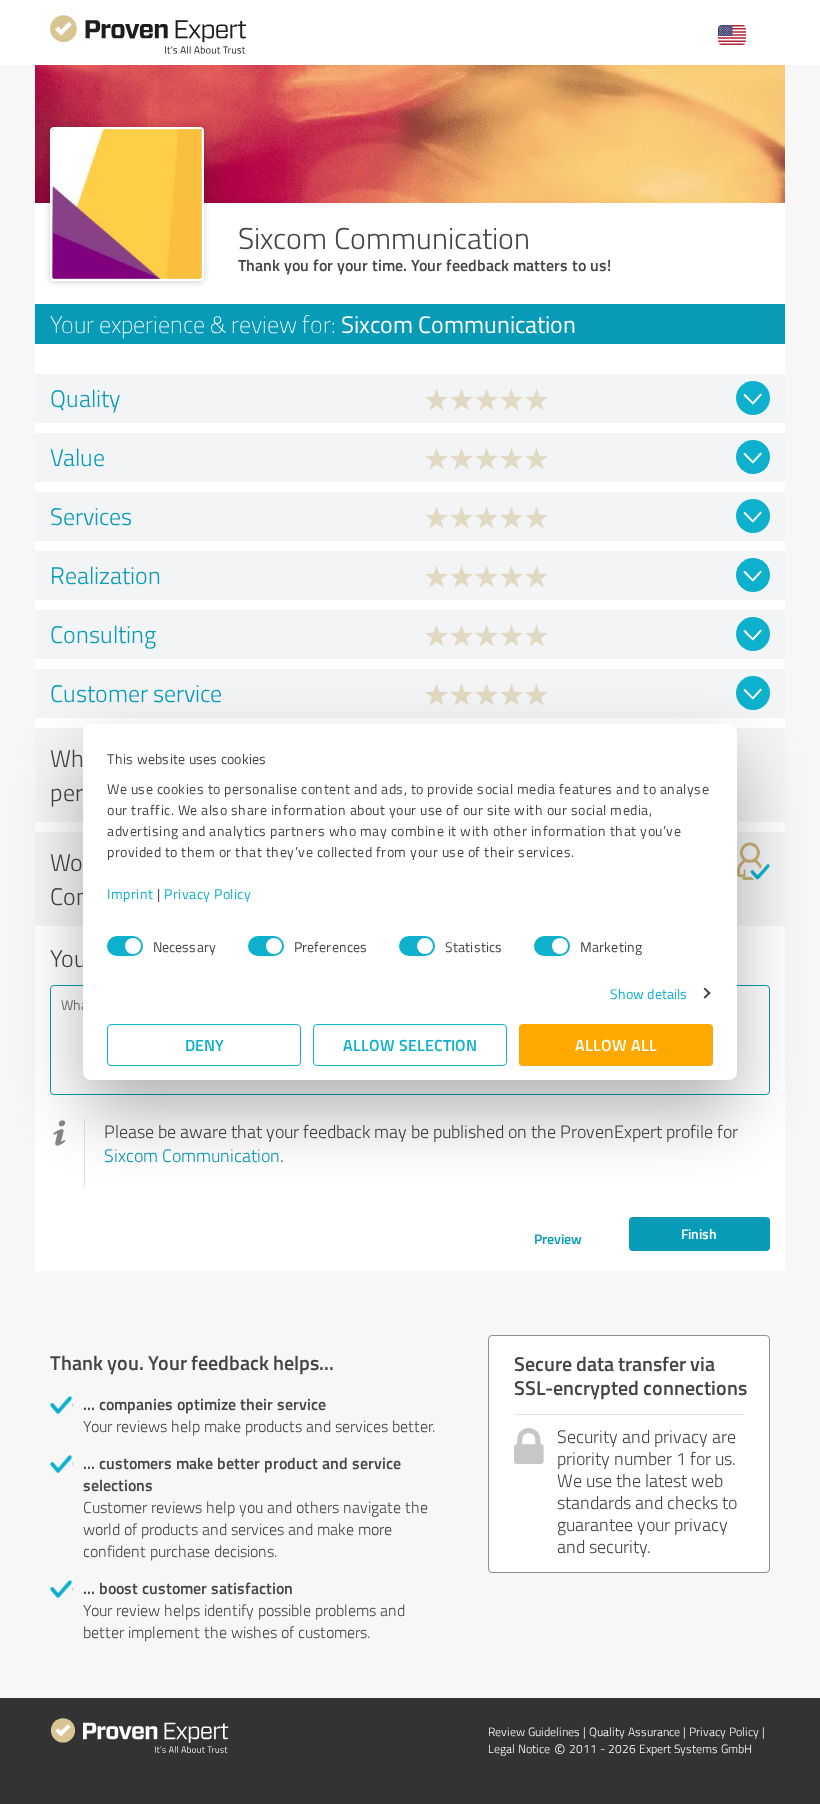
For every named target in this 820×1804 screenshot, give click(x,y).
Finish (699, 1233)
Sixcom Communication (192, 1155)
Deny (204, 1044)
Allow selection (410, 1044)
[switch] (266, 946)
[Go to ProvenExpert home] (148, 51)
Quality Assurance (634, 1731)
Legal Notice (519, 1748)
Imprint (130, 893)
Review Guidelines (534, 1731)
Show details (648, 993)
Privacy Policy (207, 893)
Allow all (616, 1044)
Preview (558, 1238)
